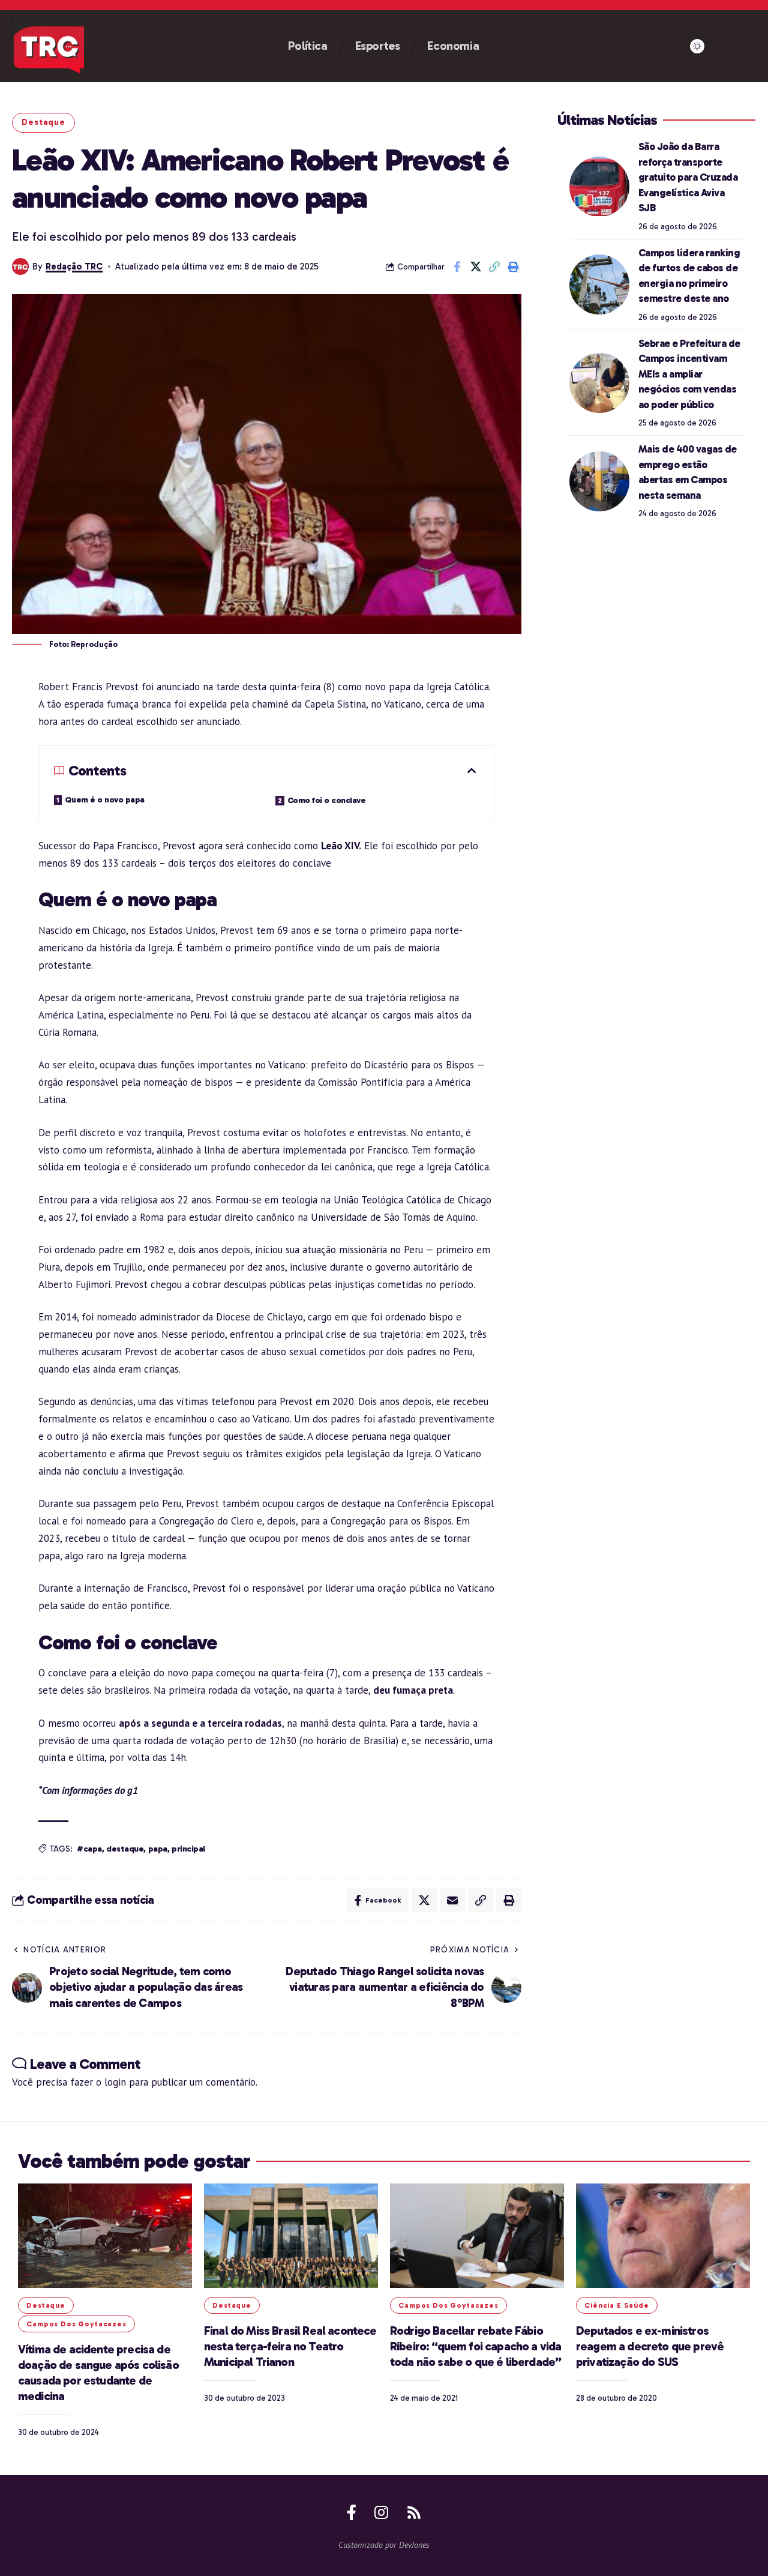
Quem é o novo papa (105, 800)
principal (188, 1849)
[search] (742, 47)
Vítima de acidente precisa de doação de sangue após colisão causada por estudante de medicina (98, 2373)
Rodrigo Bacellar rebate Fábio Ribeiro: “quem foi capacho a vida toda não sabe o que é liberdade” (476, 2346)
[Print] (513, 266)
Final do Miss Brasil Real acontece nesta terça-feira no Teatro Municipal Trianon (290, 2346)
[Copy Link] (494, 266)
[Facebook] (352, 2512)
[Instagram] (381, 2512)
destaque (125, 1849)
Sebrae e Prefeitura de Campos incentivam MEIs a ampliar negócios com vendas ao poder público (689, 374)
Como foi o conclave (327, 800)
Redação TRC (74, 266)
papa (158, 1849)
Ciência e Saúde (617, 2305)
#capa (89, 1849)
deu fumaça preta (413, 1690)
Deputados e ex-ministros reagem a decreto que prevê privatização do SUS (650, 2346)
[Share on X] (476, 266)
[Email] (452, 1900)
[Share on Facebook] (457, 266)
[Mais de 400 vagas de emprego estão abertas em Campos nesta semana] (599, 481)
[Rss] (414, 2512)
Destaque (43, 122)
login (115, 2082)
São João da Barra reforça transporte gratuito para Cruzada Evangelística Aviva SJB (688, 177)
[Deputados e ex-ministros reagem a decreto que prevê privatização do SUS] (663, 2236)
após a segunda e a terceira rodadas (200, 1723)
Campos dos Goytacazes (76, 2324)
